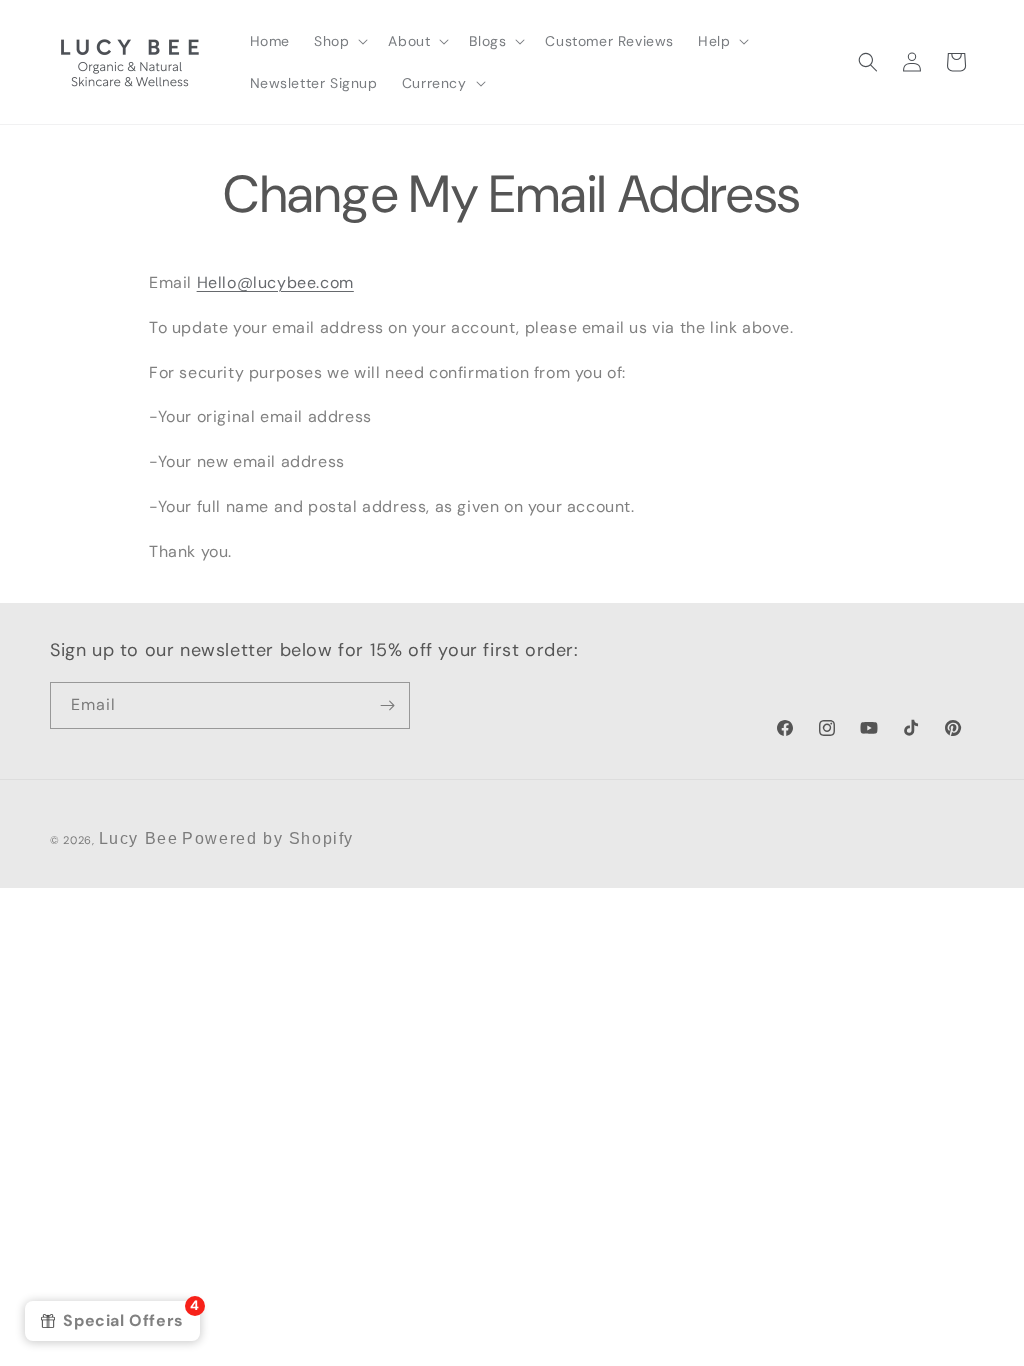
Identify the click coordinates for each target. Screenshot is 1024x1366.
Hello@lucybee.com (275, 282)
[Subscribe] (387, 705)
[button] (339, 41)
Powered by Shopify (268, 838)
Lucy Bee (139, 838)
